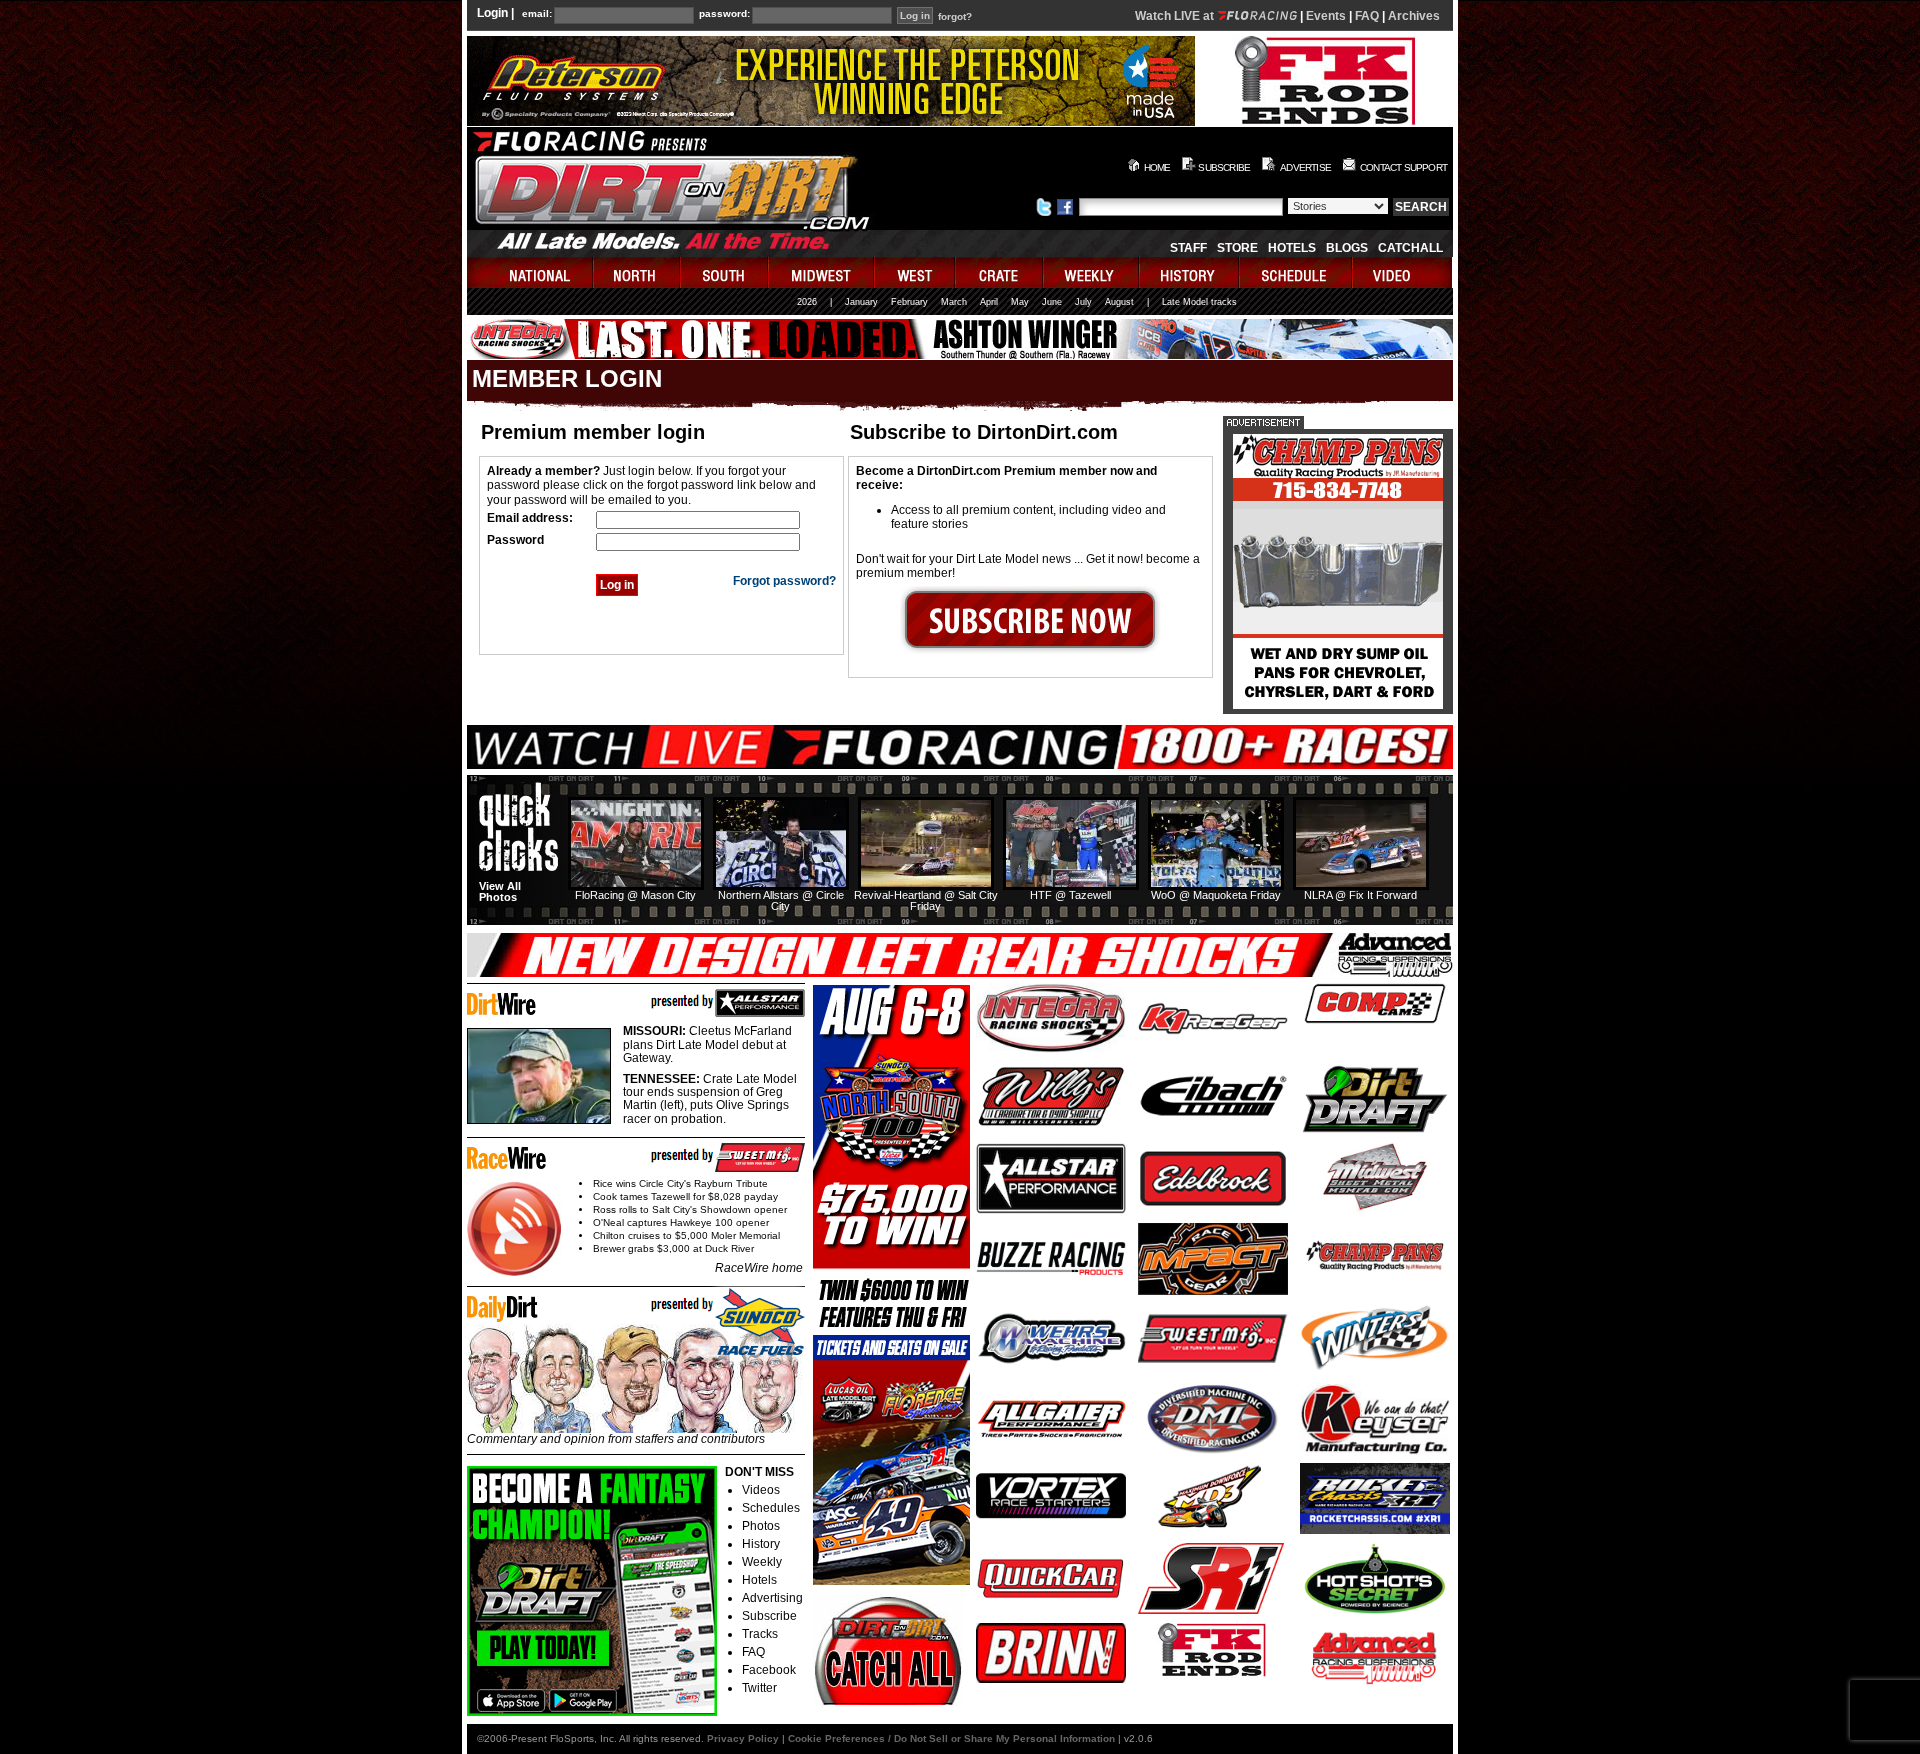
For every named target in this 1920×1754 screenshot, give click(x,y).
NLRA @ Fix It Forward (1360, 895)
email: (537, 14)
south (725, 272)
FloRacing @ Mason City (635, 895)
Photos (761, 1526)
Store (1237, 248)
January (861, 302)
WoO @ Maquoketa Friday (1216, 895)
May (1020, 302)
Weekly (762, 1562)
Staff (1188, 248)
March (954, 302)
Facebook (769, 1670)
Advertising (772, 1598)
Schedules (771, 1508)
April (989, 302)
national (530, 272)
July (1083, 302)
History (761, 1544)
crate (1000, 272)
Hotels (1292, 248)
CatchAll (1410, 248)
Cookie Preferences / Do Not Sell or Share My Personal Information (951, 1738)
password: (724, 14)
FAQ (1367, 16)
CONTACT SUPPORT (1403, 167)
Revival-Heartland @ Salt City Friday (926, 900)
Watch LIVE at (1176, 16)
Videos (761, 1490)
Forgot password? (784, 581)
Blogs (1347, 248)
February (909, 302)
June (1052, 302)
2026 (807, 302)
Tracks (760, 1634)
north (637, 272)
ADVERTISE (1305, 167)
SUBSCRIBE (1224, 167)
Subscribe (769, 1616)
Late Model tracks (1199, 302)
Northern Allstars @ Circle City (781, 900)
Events (1326, 16)
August (1119, 302)
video (1402, 272)
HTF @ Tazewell (1070, 895)
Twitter (759, 1688)
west (915, 272)
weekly (1092, 272)
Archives (1414, 16)
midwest (822, 272)
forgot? (955, 17)
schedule (1296, 272)
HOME (1157, 167)
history (1190, 272)
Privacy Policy (743, 1738)
